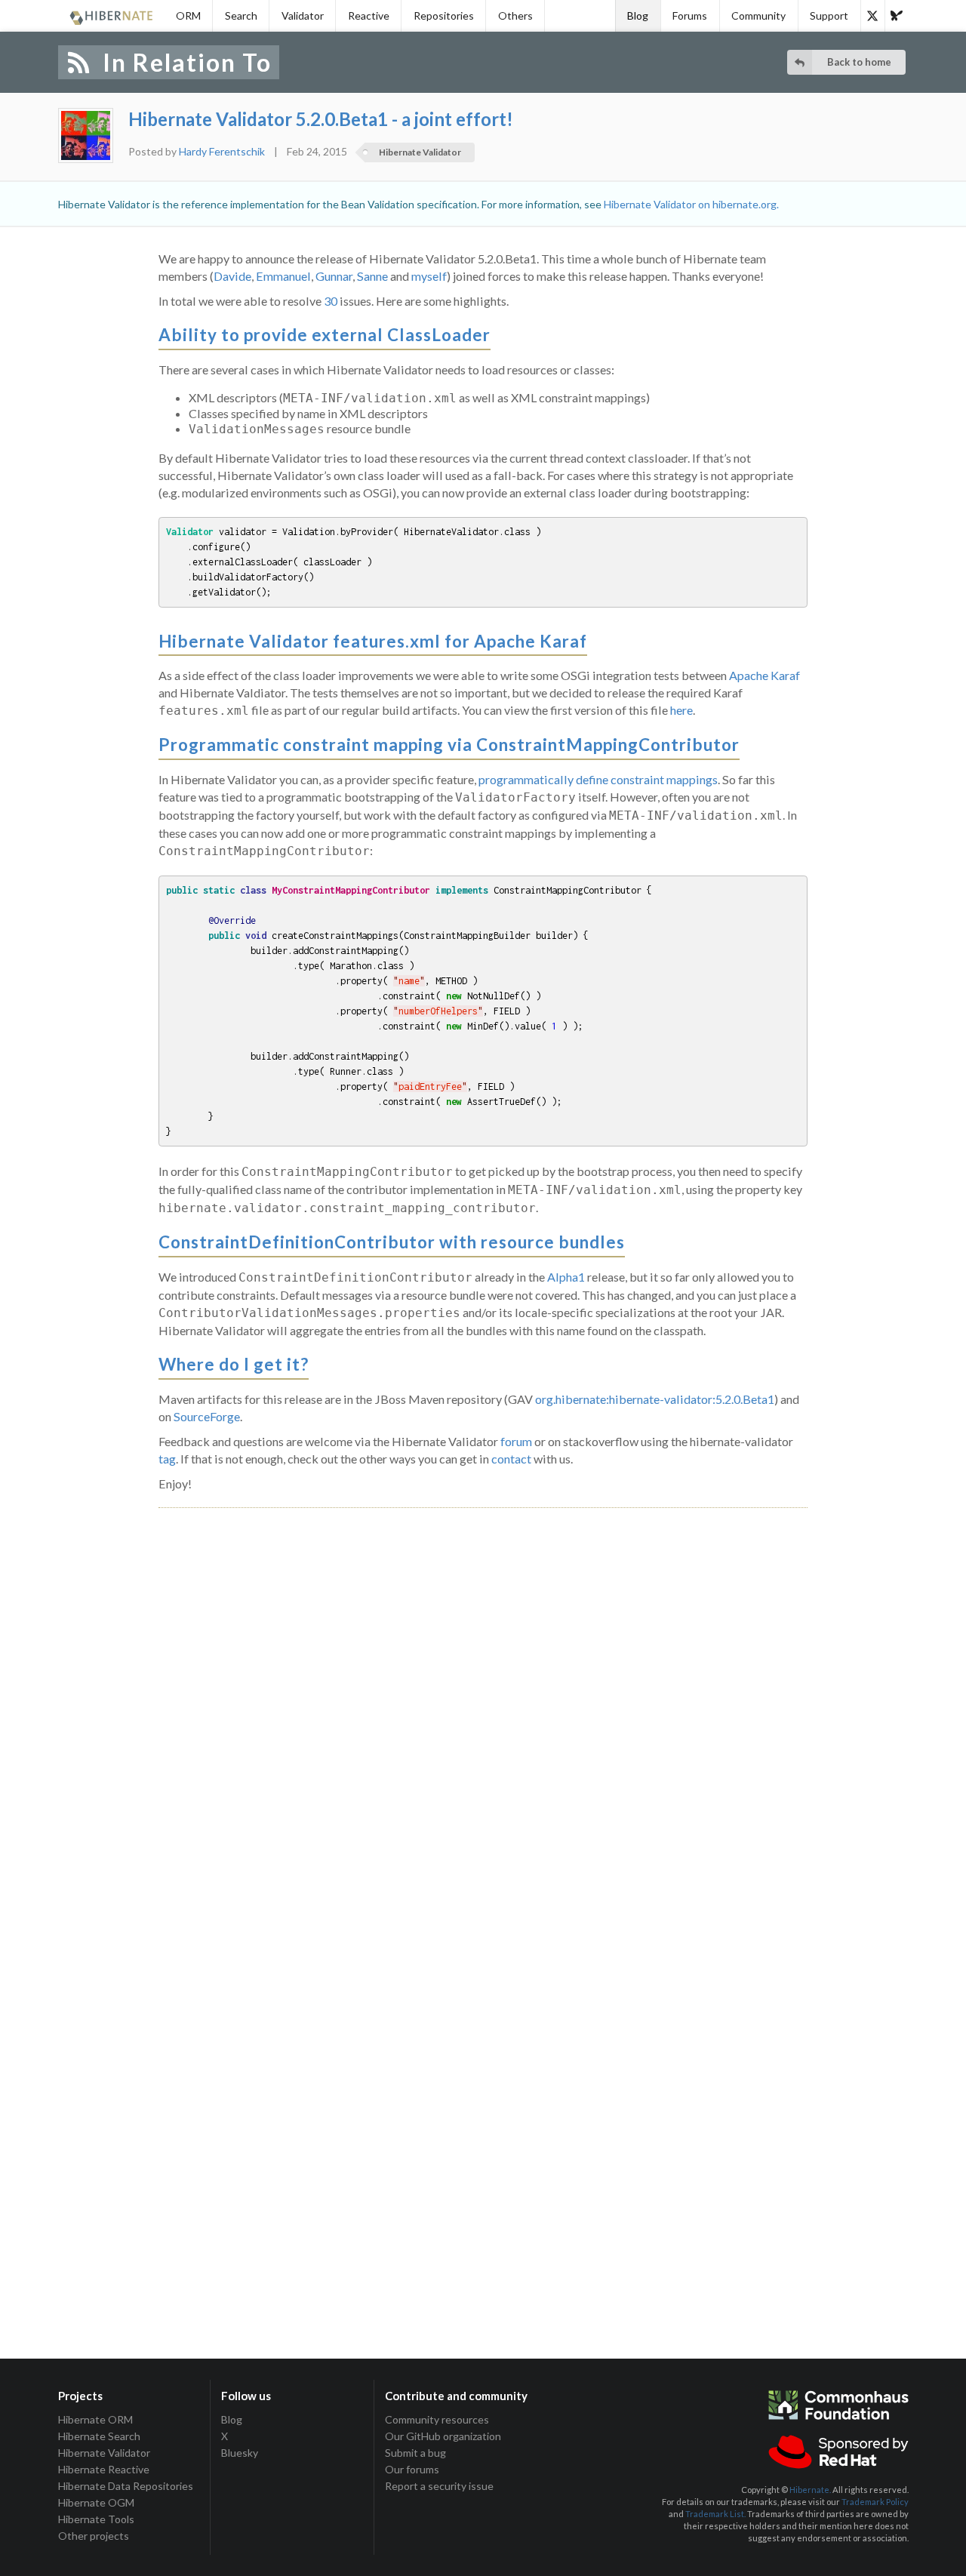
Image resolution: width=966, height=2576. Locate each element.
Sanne (372, 276)
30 (331, 301)
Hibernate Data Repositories (126, 2486)
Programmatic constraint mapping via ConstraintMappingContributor (449, 745)
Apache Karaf (764, 675)
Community (758, 15)
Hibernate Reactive (104, 2469)
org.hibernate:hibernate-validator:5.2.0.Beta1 (655, 1399)
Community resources (437, 2420)
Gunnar (334, 276)
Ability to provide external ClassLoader (325, 335)
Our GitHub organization (443, 2436)
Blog (638, 15)
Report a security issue (439, 2486)
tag (167, 1459)
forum (516, 1441)
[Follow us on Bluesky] (897, 16)
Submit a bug (415, 2453)
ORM (188, 15)
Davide (232, 276)
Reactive (369, 15)
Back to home (859, 62)
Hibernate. (810, 2490)
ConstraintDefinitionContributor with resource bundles (392, 1242)
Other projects (94, 2536)
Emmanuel (283, 276)
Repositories (444, 15)
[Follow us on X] (872, 16)
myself (429, 276)
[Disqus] (483, 1702)
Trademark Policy (875, 2502)
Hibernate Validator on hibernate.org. (691, 204)
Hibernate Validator (420, 152)
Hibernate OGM (96, 2502)
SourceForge (207, 1416)
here (681, 710)
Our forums (412, 2469)
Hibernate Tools (96, 2519)
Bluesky (240, 2453)
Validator (303, 15)
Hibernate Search (99, 2436)
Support (829, 15)
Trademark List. (715, 2514)
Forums (690, 15)
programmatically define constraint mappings (598, 779)
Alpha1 (566, 1277)
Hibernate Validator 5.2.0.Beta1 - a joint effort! (321, 119)
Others (515, 15)
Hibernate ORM (95, 2420)
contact (511, 1459)
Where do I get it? (234, 1364)
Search (241, 15)
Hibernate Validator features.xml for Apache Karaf (373, 641)
